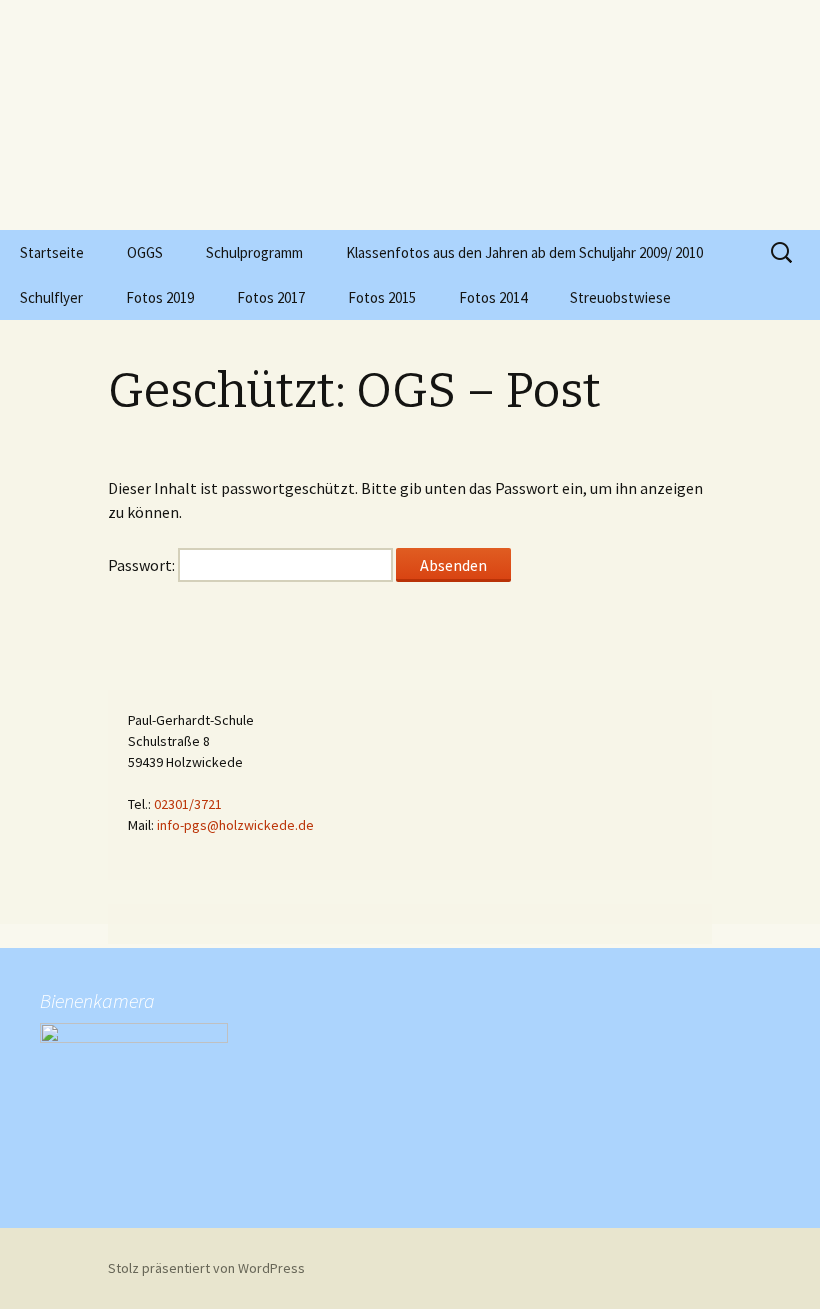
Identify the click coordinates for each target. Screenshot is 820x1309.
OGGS (145, 252)
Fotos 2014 (493, 297)
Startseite (52, 252)
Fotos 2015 (382, 297)
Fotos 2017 (271, 297)
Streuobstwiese (620, 297)
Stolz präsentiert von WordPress (206, 1268)
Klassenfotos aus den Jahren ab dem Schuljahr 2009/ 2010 (524, 252)
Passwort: (143, 565)
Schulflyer (51, 297)
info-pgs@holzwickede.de (235, 825)
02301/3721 (188, 804)
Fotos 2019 (160, 297)
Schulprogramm (254, 252)
